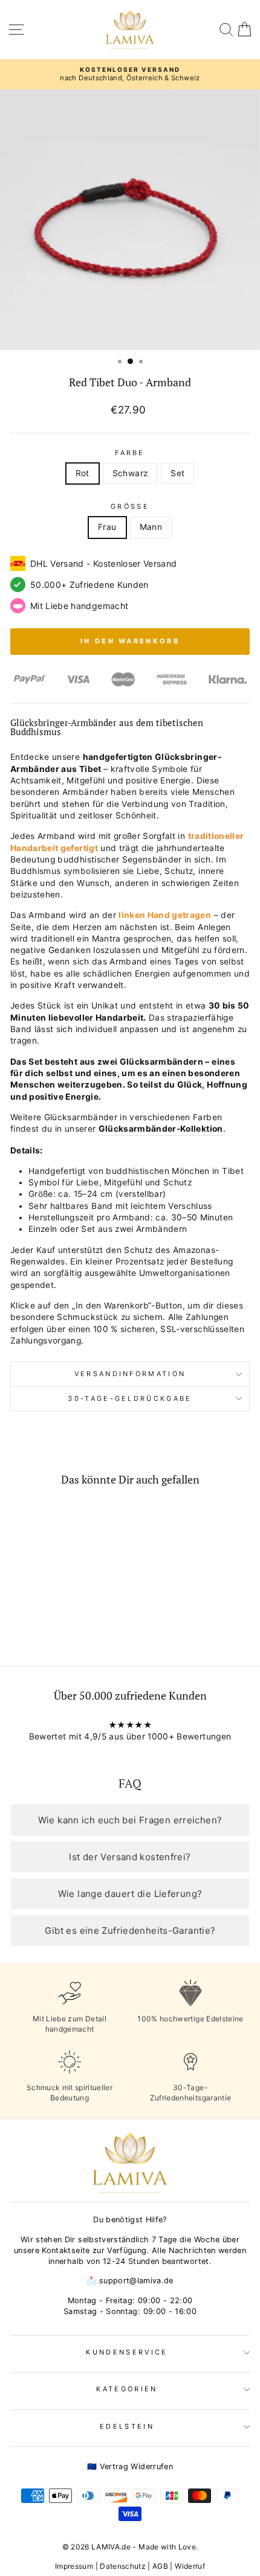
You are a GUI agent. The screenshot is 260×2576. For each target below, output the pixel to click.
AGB (160, 2566)
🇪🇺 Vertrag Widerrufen (130, 2466)
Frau (107, 527)
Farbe (130, 453)
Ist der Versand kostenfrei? (130, 1857)
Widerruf (190, 2566)
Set (177, 473)
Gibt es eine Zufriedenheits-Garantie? (130, 1930)
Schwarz (130, 473)
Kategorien (127, 2389)
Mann (151, 527)
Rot (83, 473)
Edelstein (127, 2426)
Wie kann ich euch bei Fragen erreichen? (130, 1820)
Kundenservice (127, 2352)
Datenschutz (123, 2566)
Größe (130, 506)
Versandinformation (130, 1374)
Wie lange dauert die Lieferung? (130, 1894)
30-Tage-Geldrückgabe (130, 1398)
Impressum (74, 2566)
